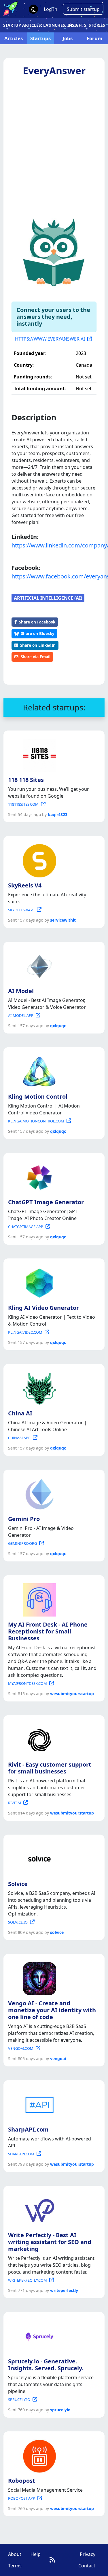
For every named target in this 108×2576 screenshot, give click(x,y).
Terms (15, 2566)
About (15, 2554)
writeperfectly (64, 2290)
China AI (20, 1413)
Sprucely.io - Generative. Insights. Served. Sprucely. (46, 2365)
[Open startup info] (38, 754)
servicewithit (63, 920)
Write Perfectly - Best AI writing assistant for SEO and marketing (50, 2242)
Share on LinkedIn (38, 645)
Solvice (18, 1884)
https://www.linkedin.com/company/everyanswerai (54, 545)
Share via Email (36, 657)
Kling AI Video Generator (43, 1308)
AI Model (21, 991)
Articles (14, 38)
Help (36, 2554)
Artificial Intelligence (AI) (48, 598)
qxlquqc (58, 1026)
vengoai (58, 2059)
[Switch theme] (33, 9)
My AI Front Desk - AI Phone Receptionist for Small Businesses (48, 1631)
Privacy (88, 2554)
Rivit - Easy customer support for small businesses (50, 1768)
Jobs (68, 38)
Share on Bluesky (38, 633)
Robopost (22, 2481)
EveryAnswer (54, 71)
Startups (40, 38)
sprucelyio (60, 2410)
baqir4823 (58, 814)
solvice (57, 1932)
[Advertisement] (54, 146)
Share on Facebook (37, 622)
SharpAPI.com (28, 2129)
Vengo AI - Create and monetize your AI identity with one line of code (52, 2010)
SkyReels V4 (25, 885)
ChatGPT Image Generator (46, 1202)
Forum (94, 38)
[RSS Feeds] (52, 2560)
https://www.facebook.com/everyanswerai (54, 576)
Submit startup (83, 9)
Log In (51, 9)
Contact (87, 2566)
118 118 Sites (26, 780)
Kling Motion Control (38, 1096)
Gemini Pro (24, 1519)
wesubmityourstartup (72, 1694)
